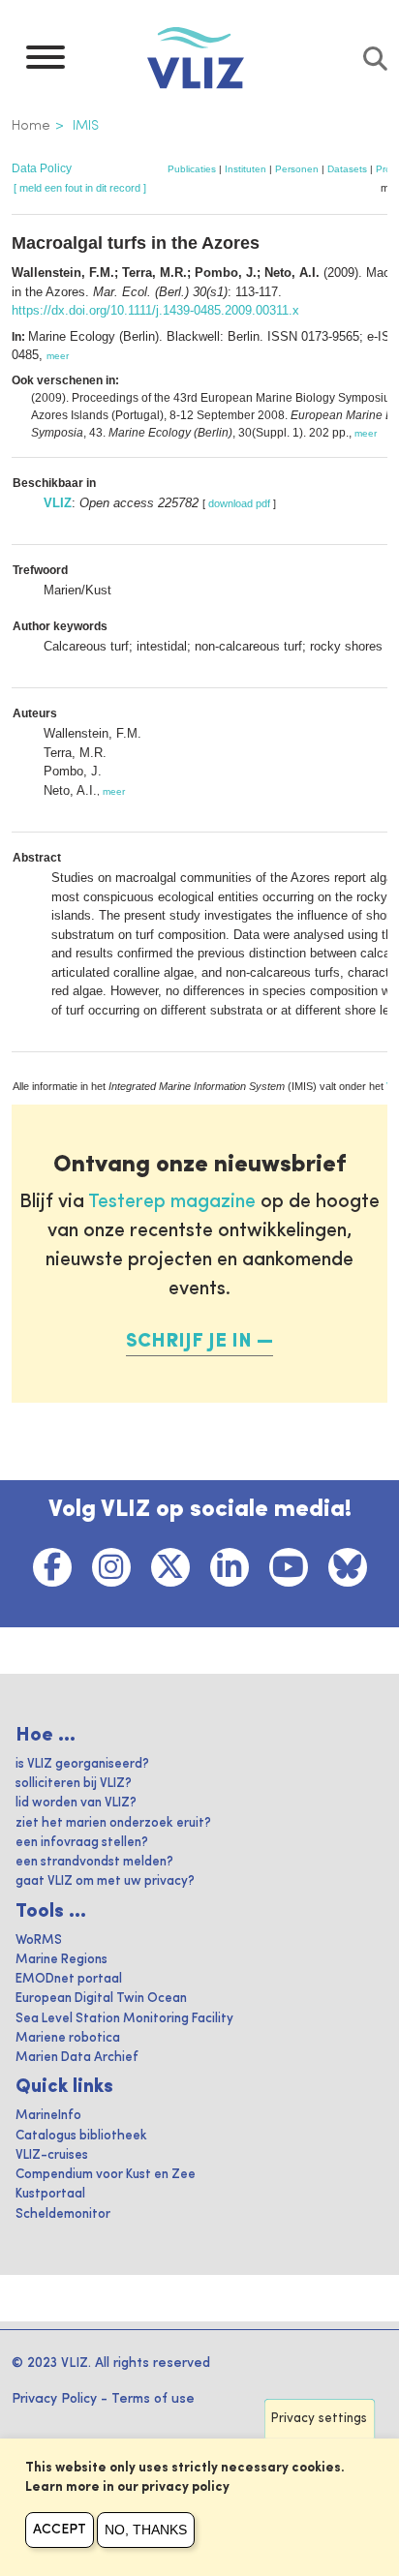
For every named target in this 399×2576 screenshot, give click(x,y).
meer (58, 356)
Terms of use (153, 2399)
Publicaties (192, 169)
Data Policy (42, 168)
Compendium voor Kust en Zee (106, 2175)
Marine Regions (61, 1960)
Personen (297, 169)
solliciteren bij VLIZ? (74, 1784)
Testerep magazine (172, 1202)
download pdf (239, 503)
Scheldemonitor (63, 2214)
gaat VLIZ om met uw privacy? (105, 1881)
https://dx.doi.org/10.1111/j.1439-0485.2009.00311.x (155, 310)
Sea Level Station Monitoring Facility (124, 2019)
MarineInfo (48, 2116)
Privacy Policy (54, 2399)
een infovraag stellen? (82, 1843)
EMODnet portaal (69, 1979)
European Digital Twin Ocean (101, 1999)
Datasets (347, 169)
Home (31, 126)
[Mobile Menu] (46, 62)
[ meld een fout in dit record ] (80, 188)
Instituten (246, 169)
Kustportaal (50, 2194)
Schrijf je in (189, 1342)
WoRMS (39, 1940)
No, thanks (146, 2530)
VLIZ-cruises (52, 2155)
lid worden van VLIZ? (76, 1803)
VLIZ (58, 503)
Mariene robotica (68, 2038)
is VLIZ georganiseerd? (82, 1764)
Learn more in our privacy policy (127, 2487)
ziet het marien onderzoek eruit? (113, 1823)
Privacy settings (319, 2419)
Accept (60, 2530)
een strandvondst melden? (94, 1862)
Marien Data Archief (77, 2058)
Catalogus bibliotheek (81, 2136)
